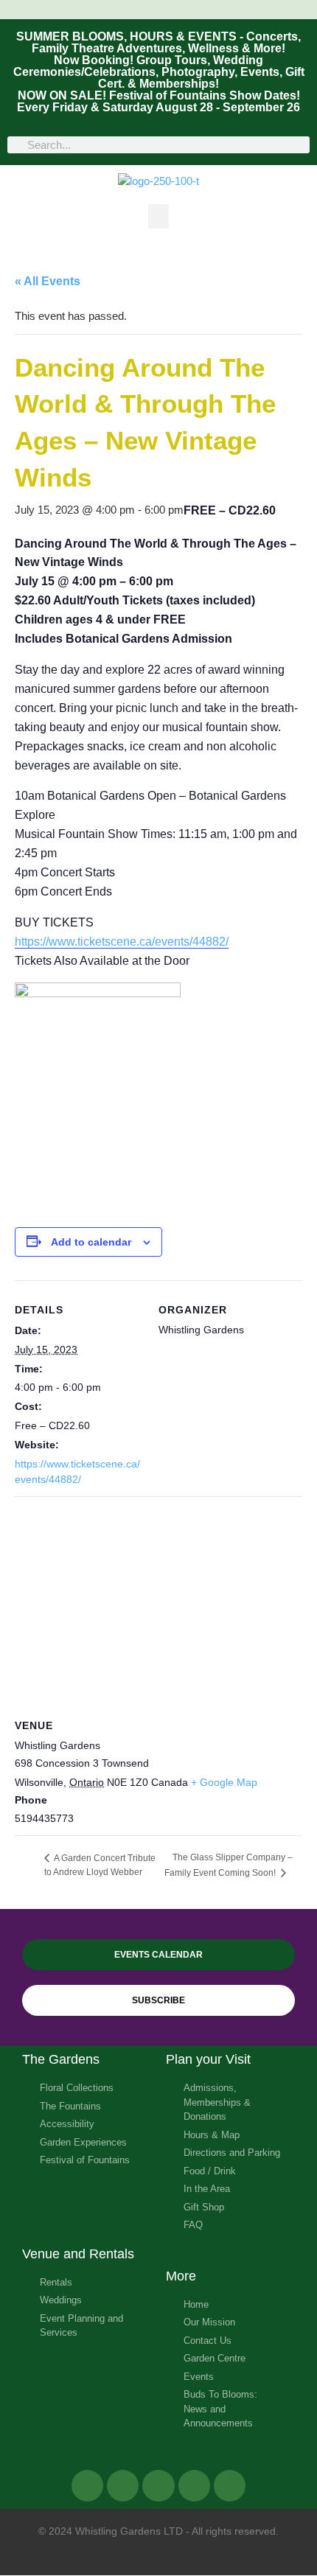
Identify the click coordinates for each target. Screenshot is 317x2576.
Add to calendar (91, 1242)
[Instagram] (194, 2486)
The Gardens (61, 2059)
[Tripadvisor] (158, 2486)
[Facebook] (87, 2486)
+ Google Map (224, 1782)
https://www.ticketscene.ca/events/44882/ (122, 942)
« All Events (48, 281)
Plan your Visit (208, 2059)
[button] (158, 216)
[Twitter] (123, 2486)
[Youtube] (230, 2486)
